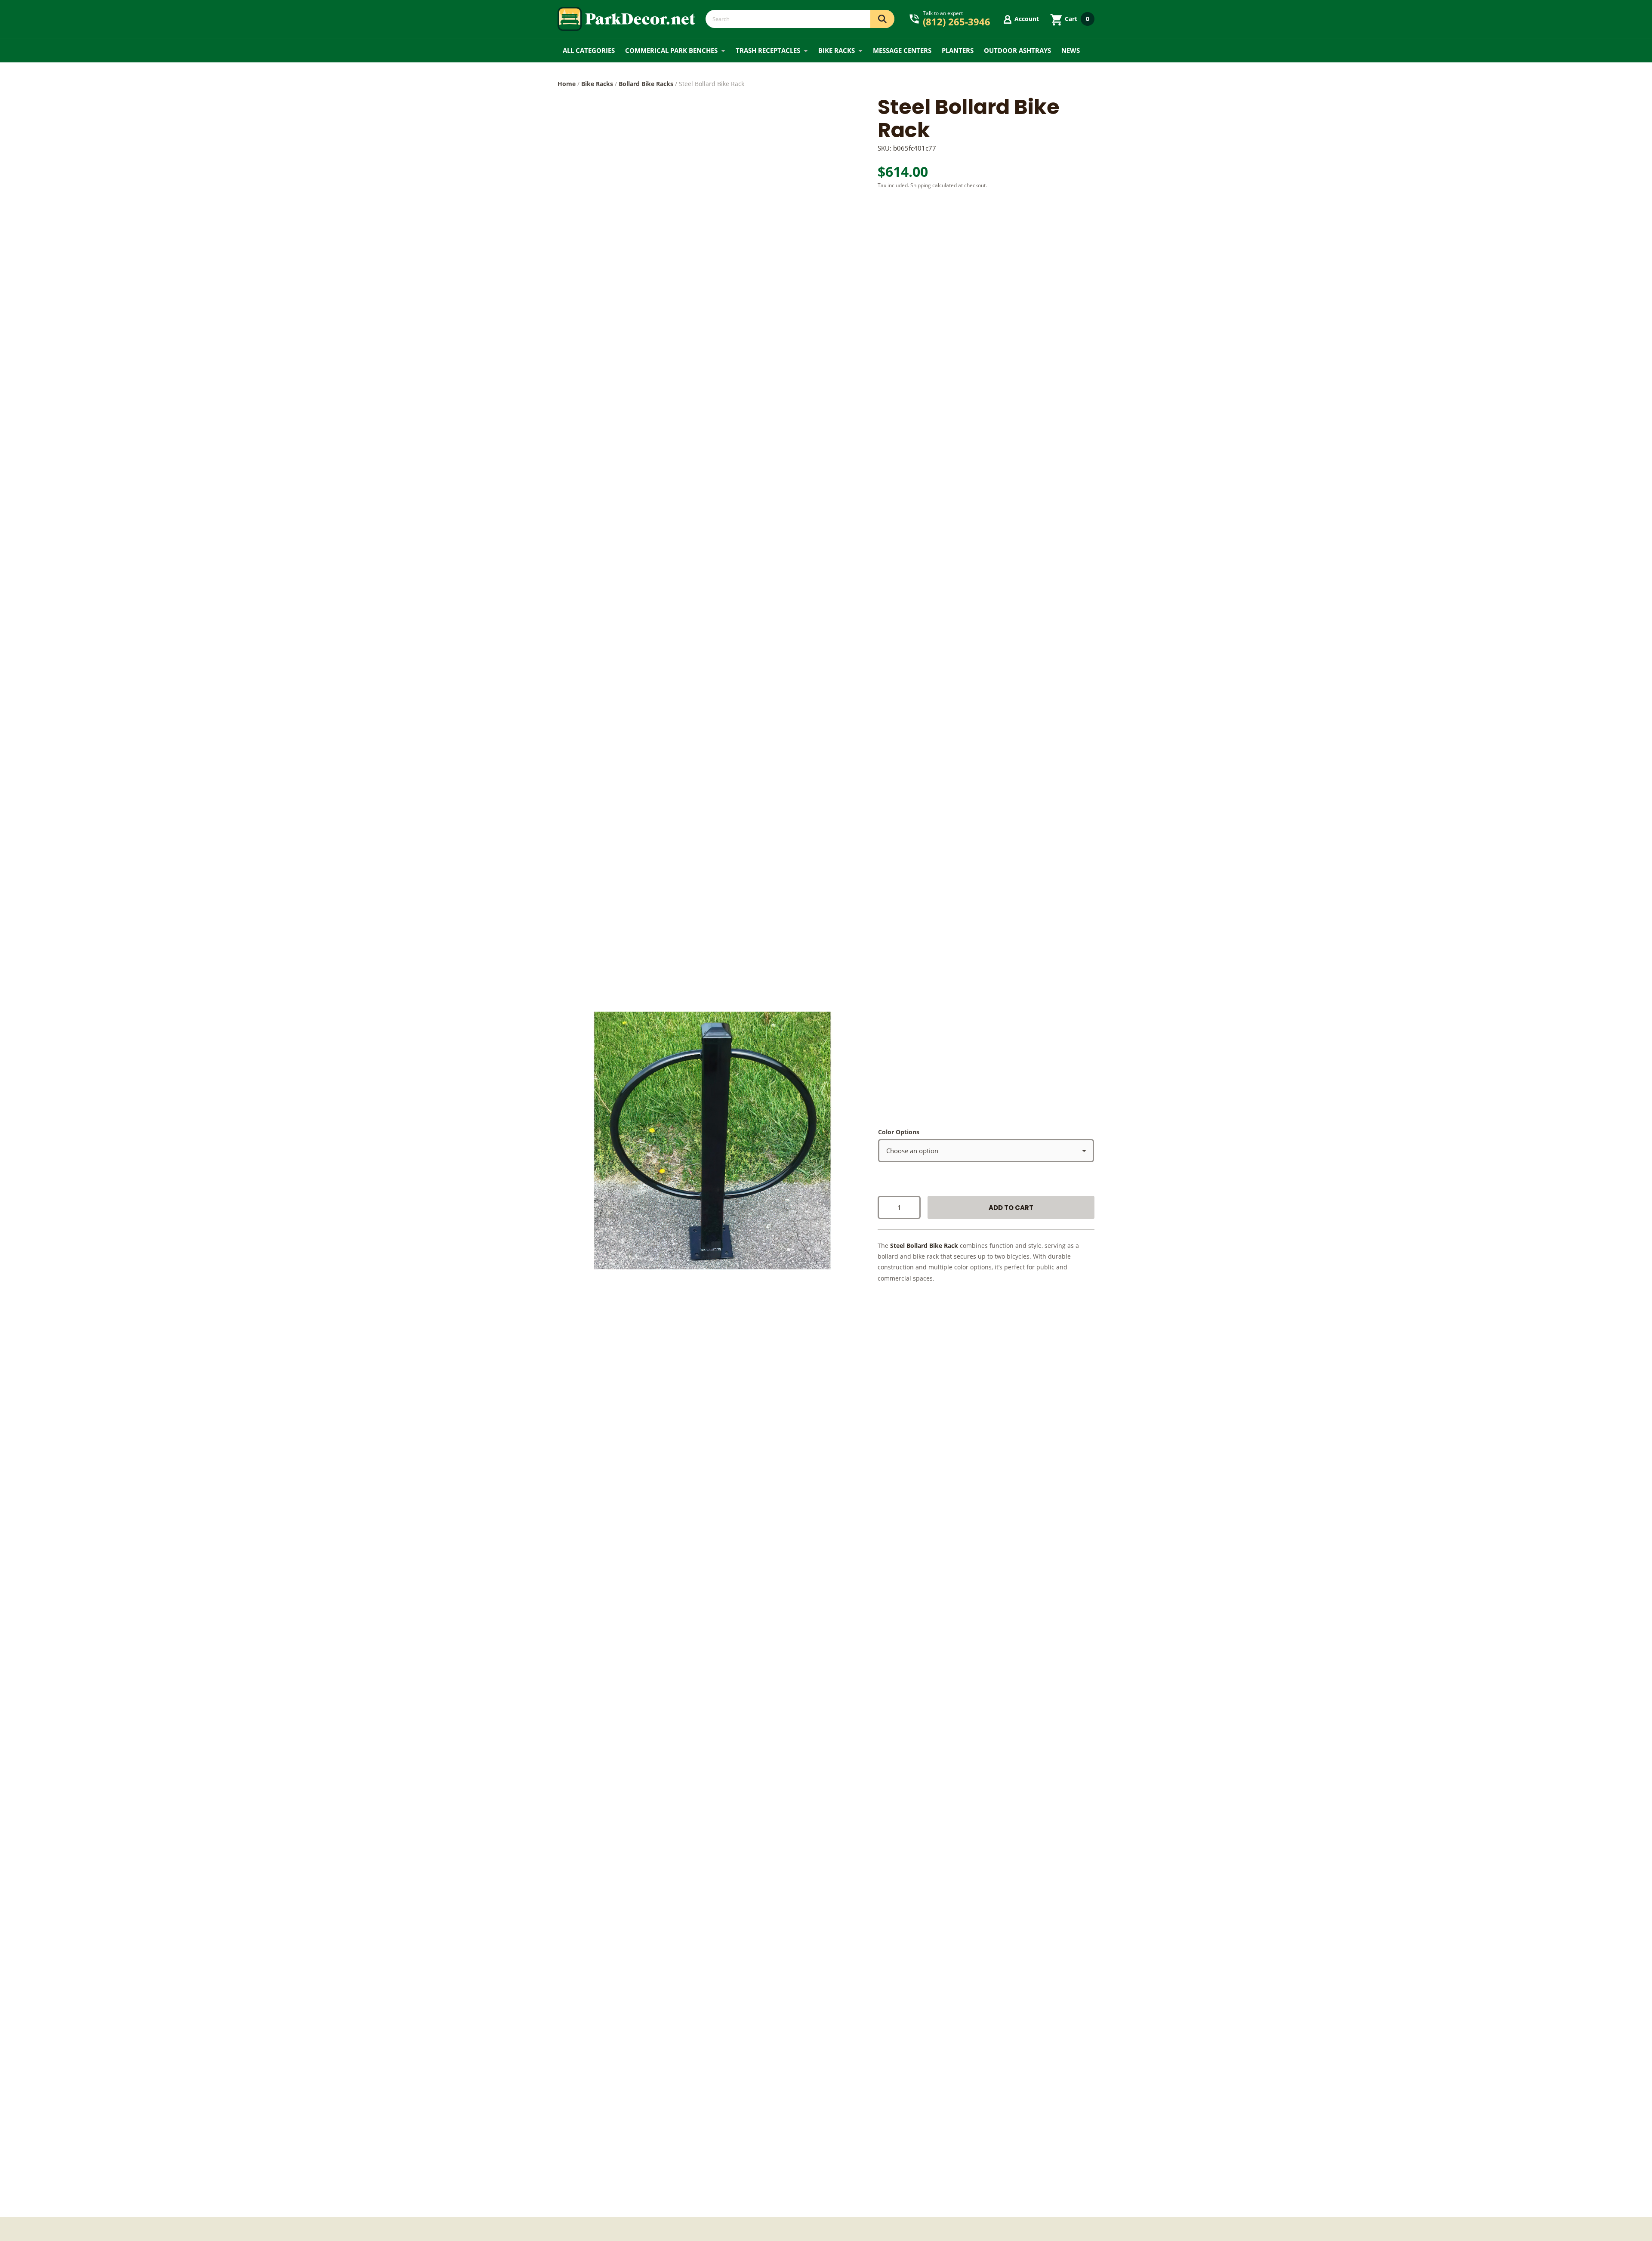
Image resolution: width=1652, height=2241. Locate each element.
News (1071, 50)
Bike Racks (837, 50)
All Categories (589, 50)
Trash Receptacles (768, 50)
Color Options (899, 1132)
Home (567, 84)
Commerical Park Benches (671, 50)
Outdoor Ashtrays (1017, 50)
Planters (958, 50)
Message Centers (902, 50)
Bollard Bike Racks (646, 84)
